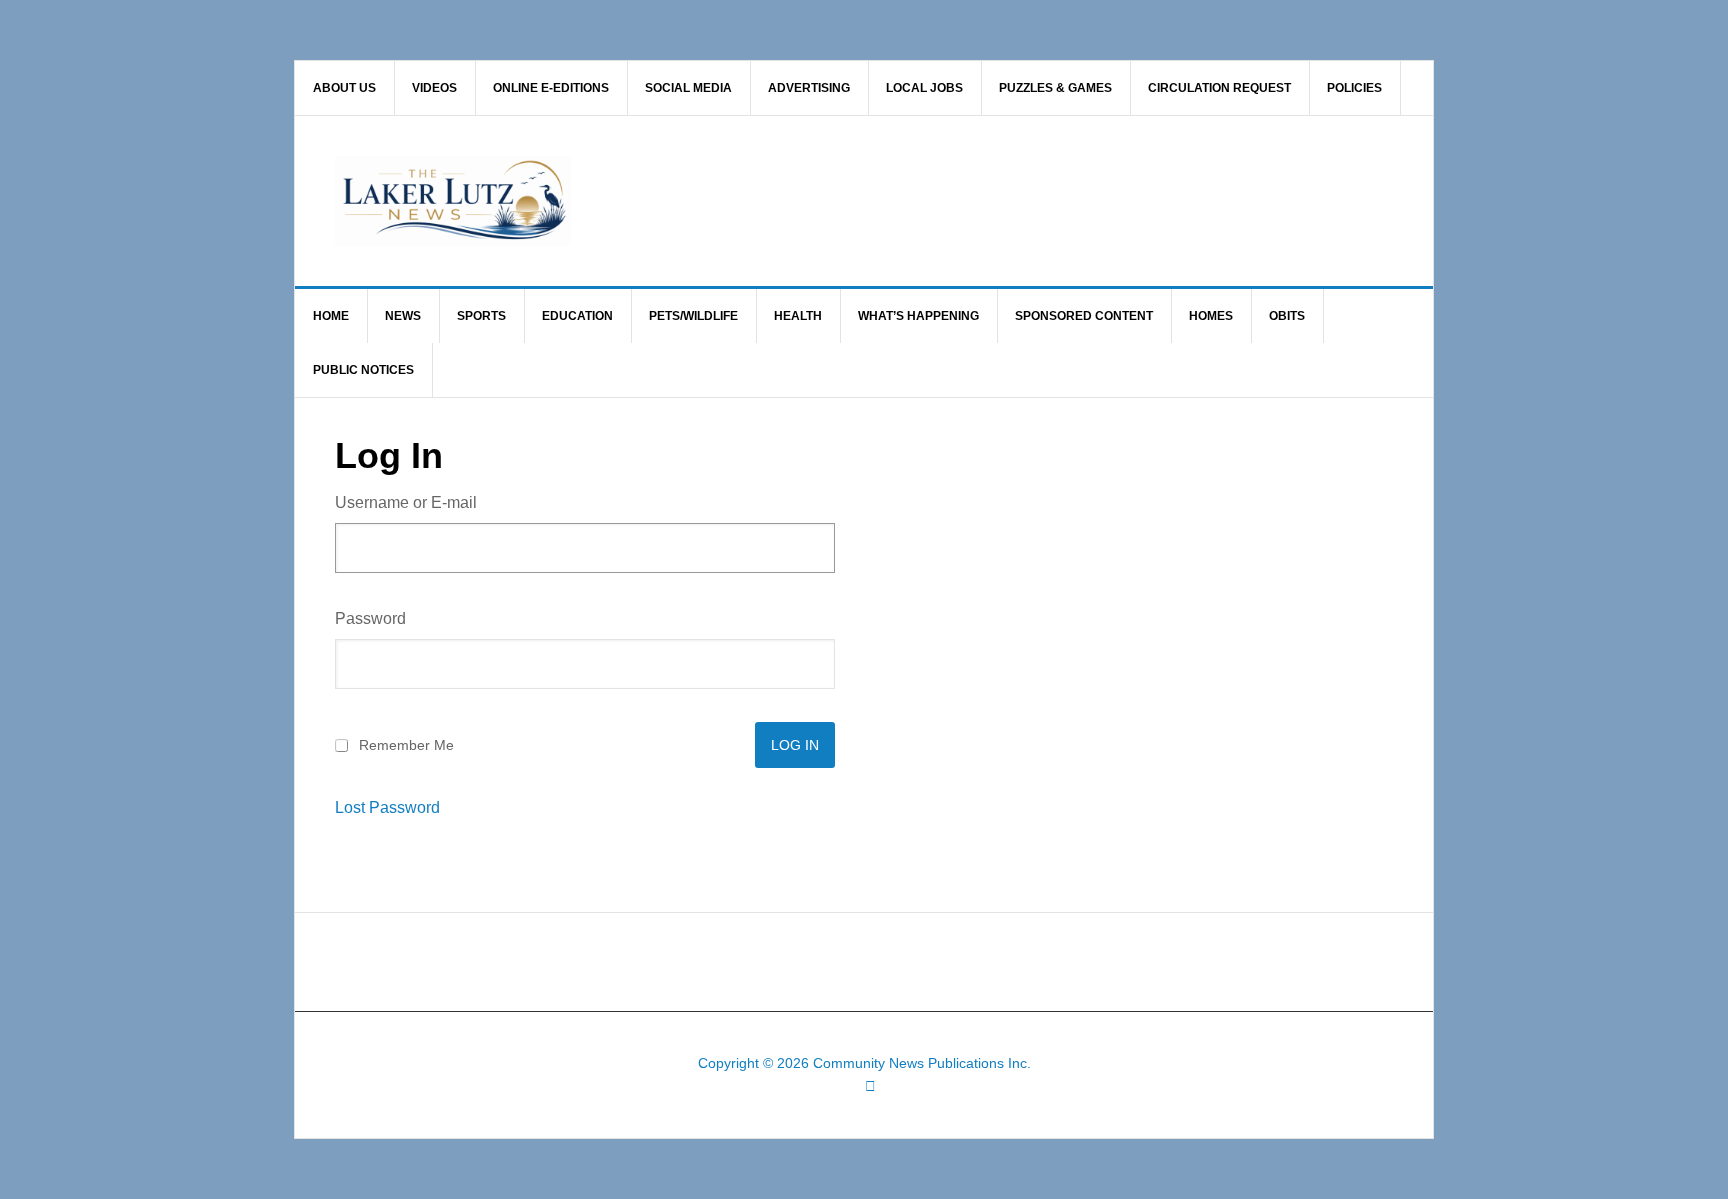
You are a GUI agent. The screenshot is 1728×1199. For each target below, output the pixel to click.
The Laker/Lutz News (915, 201)
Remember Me (406, 745)
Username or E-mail (406, 502)
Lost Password (387, 808)
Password (370, 618)
